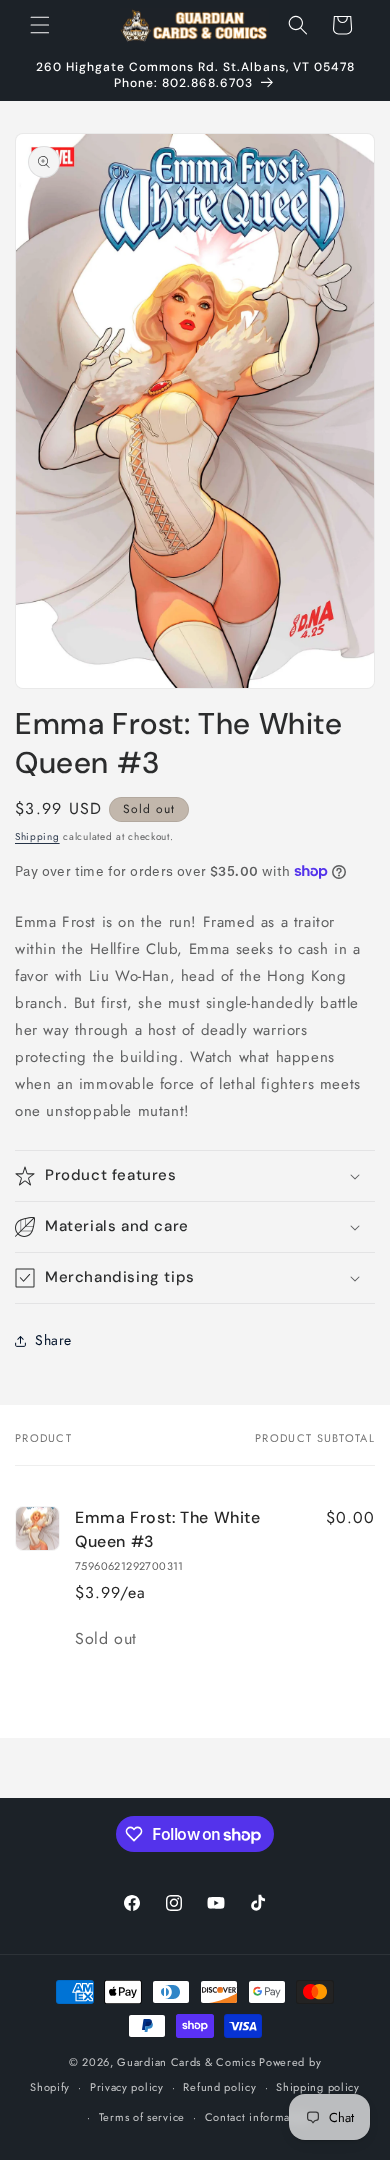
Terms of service (142, 2117)
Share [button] (53, 1340)
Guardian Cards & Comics (186, 2062)
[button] (40, 25)
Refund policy (219, 2087)
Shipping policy (318, 2087)
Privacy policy (127, 2087)
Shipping (37, 836)
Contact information (258, 2117)
